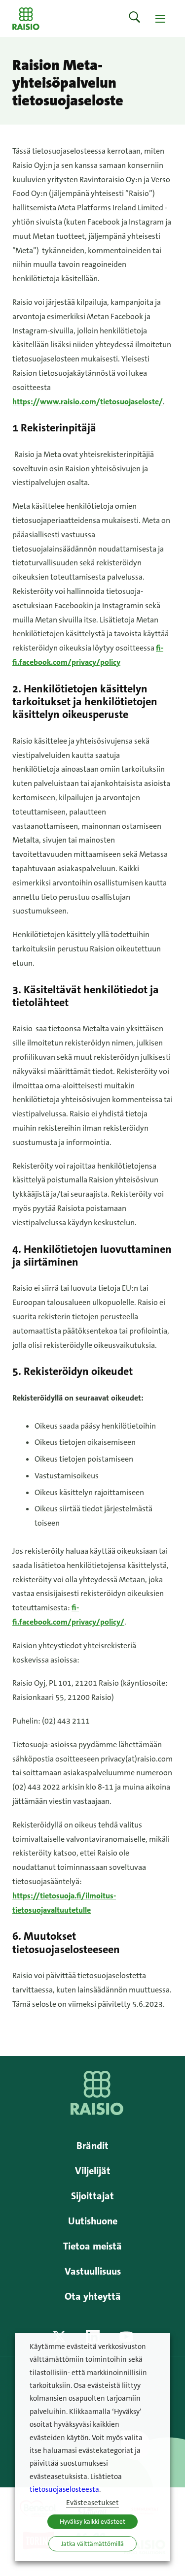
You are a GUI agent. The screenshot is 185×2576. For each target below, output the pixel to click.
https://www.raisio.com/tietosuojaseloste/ (88, 402)
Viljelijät (93, 2171)
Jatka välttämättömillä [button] (92, 2544)
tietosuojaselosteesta (64, 2490)
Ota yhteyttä (93, 2296)
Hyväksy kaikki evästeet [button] (92, 2522)
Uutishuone (93, 2221)
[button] (135, 18)
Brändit (92, 2146)
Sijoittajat (92, 2196)
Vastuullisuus (93, 2271)
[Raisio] (97, 2112)
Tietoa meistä (92, 2246)
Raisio (26, 18)
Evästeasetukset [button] (92, 2503)
